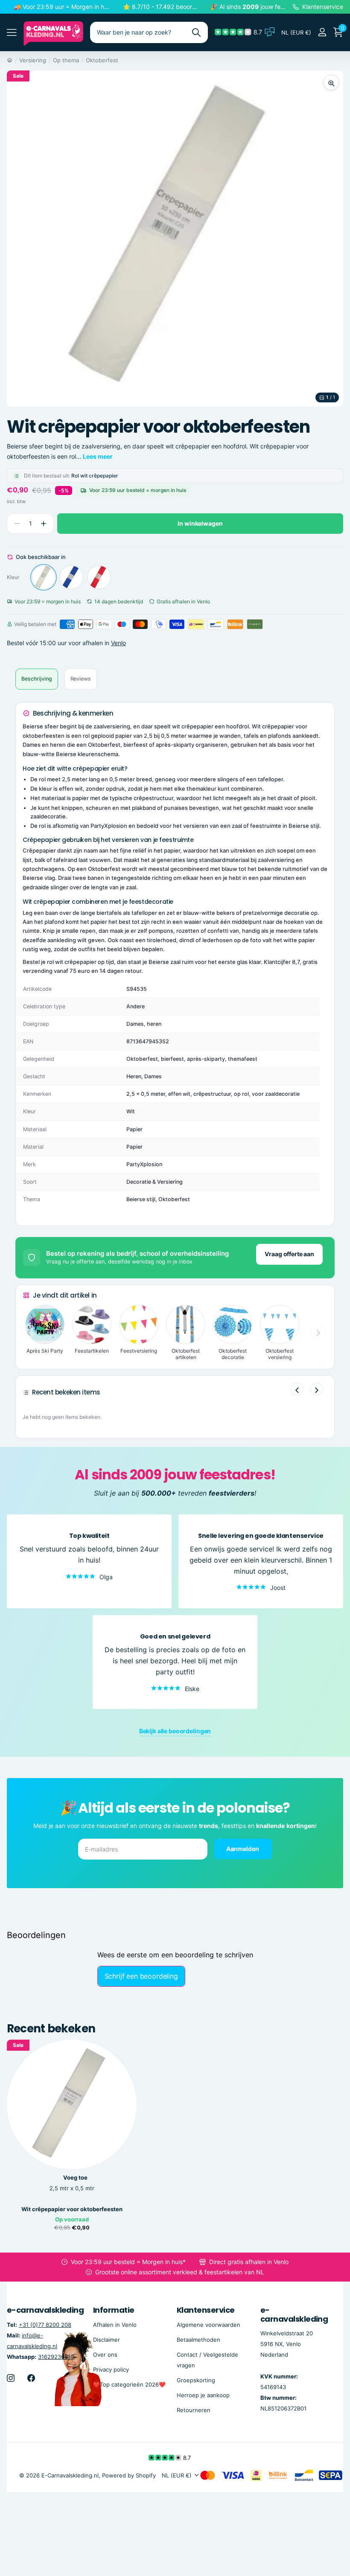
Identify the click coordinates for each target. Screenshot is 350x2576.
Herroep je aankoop (203, 2395)
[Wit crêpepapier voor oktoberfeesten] (44, 577)
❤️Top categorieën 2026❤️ (129, 2384)
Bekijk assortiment (12, 33)
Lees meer (98, 456)
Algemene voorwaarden (209, 2325)
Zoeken (196, 32)
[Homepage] (10, 60)
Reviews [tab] (81, 679)
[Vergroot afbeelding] (331, 82)
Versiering (33, 60)
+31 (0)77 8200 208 (45, 2325)
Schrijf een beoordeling (141, 1976)
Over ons (105, 2355)
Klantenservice (206, 2310)
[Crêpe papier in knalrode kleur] (99, 577)
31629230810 (56, 2357)
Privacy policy (111, 2369)
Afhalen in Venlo (115, 2325)
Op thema (66, 60)
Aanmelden (243, 1848)
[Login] (322, 32)
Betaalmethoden (198, 2340)
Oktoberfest (102, 60)
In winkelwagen (200, 523)
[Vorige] (297, 1389)
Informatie (114, 2310)
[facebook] (31, 2378)
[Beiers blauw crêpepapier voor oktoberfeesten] (71, 577)
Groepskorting (196, 2380)
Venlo (118, 643)
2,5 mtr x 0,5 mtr (72, 2188)
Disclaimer (106, 2340)
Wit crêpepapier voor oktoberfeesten (72, 2209)
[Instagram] (11, 2378)
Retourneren (194, 2410)
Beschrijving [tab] (37, 679)
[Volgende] (317, 1389)
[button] (43, 524)
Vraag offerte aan (289, 1254)
